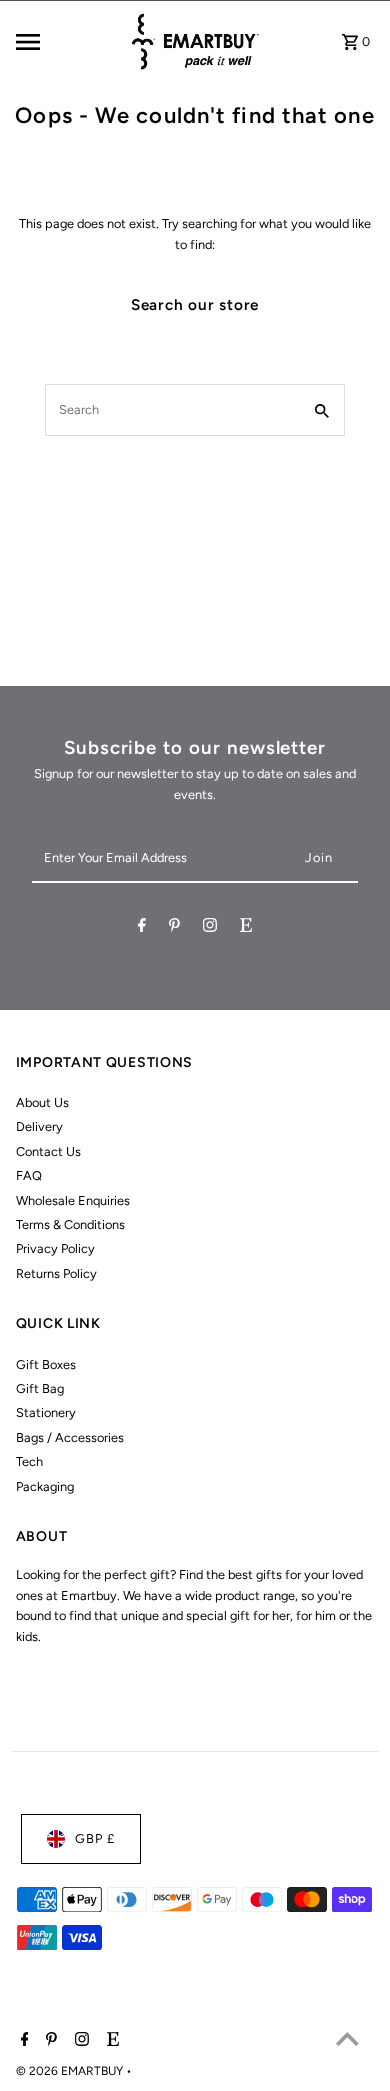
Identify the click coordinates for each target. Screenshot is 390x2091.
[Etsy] (246, 928)
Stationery (46, 1412)
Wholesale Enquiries (73, 1200)
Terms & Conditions (70, 1224)
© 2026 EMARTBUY (71, 2071)
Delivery (39, 1126)
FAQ (29, 1175)
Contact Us (48, 1151)
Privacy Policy (55, 1248)
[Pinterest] (174, 928)
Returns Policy (56, 1273)
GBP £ (95, 1838)
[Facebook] (142, 928)
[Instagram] (210, 928)
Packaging (45, 1486)
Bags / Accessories (70, 1437)
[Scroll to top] (347, 2038)
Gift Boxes (46, 1364)
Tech (29, 1461)
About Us (42, 1102)
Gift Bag (40, 1388)
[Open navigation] (65, 42)
